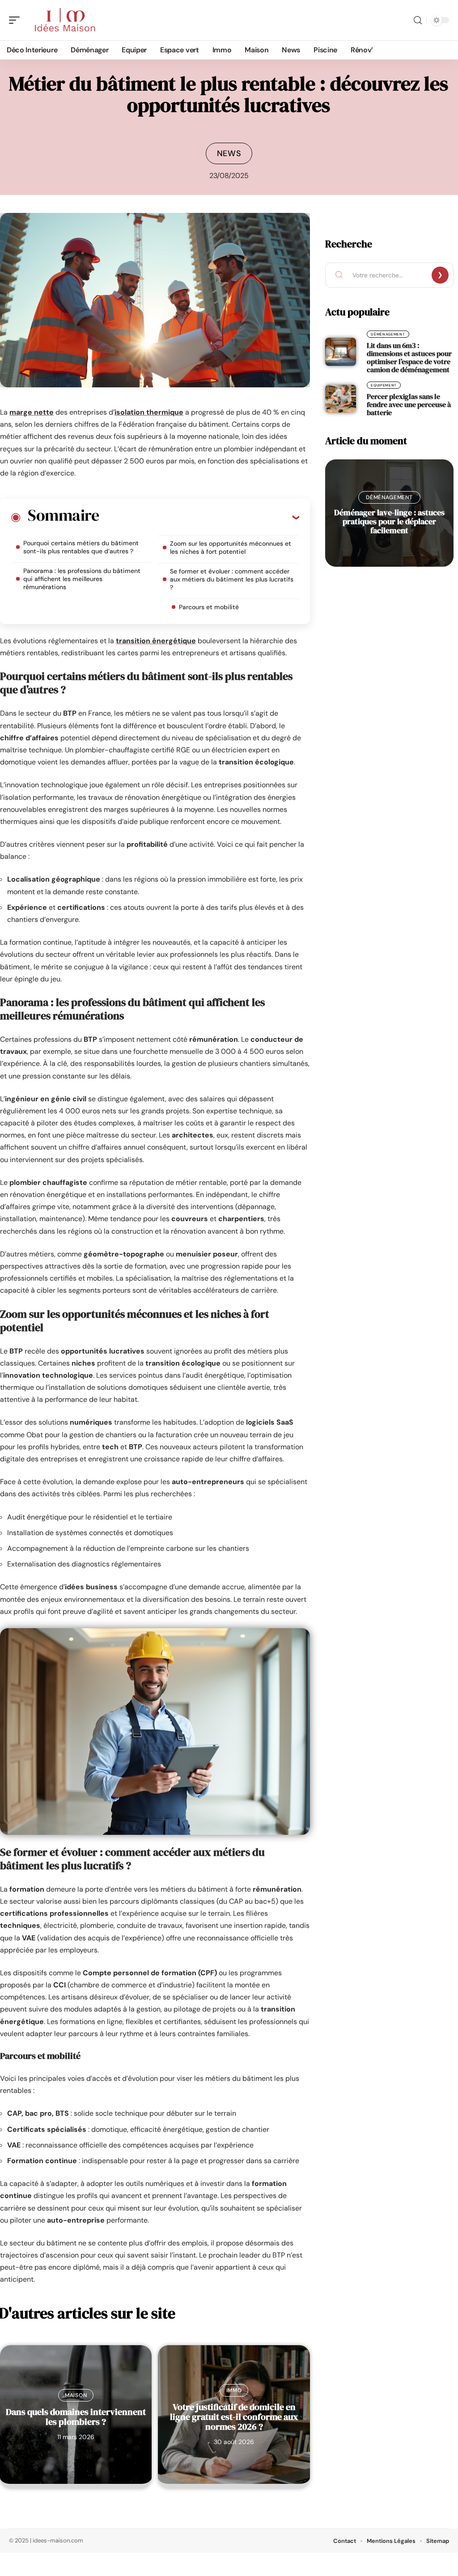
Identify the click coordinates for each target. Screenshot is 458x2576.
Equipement (384, 385)
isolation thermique (149, 412)
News (229, 153)
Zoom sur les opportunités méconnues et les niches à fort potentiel (231, 547)
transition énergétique (156, 641)
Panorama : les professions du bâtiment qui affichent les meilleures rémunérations (82, 579)
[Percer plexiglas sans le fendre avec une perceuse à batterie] (341, 399)
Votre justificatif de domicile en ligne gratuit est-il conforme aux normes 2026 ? (234, 2417)
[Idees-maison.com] (64, 20)
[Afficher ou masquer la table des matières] (199, 517)
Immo (234, 2390)
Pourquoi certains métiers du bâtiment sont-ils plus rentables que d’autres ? (81, 547)
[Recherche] (418, 20)
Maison (76, 2395)
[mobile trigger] (17, 20)
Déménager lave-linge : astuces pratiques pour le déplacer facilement (389, 521)
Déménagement (388, 334)
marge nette (32, 412)
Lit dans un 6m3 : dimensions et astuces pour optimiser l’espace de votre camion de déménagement (409, 357)
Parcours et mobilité (209, 607)
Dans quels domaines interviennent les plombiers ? (76, 2417)
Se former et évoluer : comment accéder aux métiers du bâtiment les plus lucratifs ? (232, 579)
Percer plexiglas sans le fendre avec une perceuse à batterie (409, 404)
